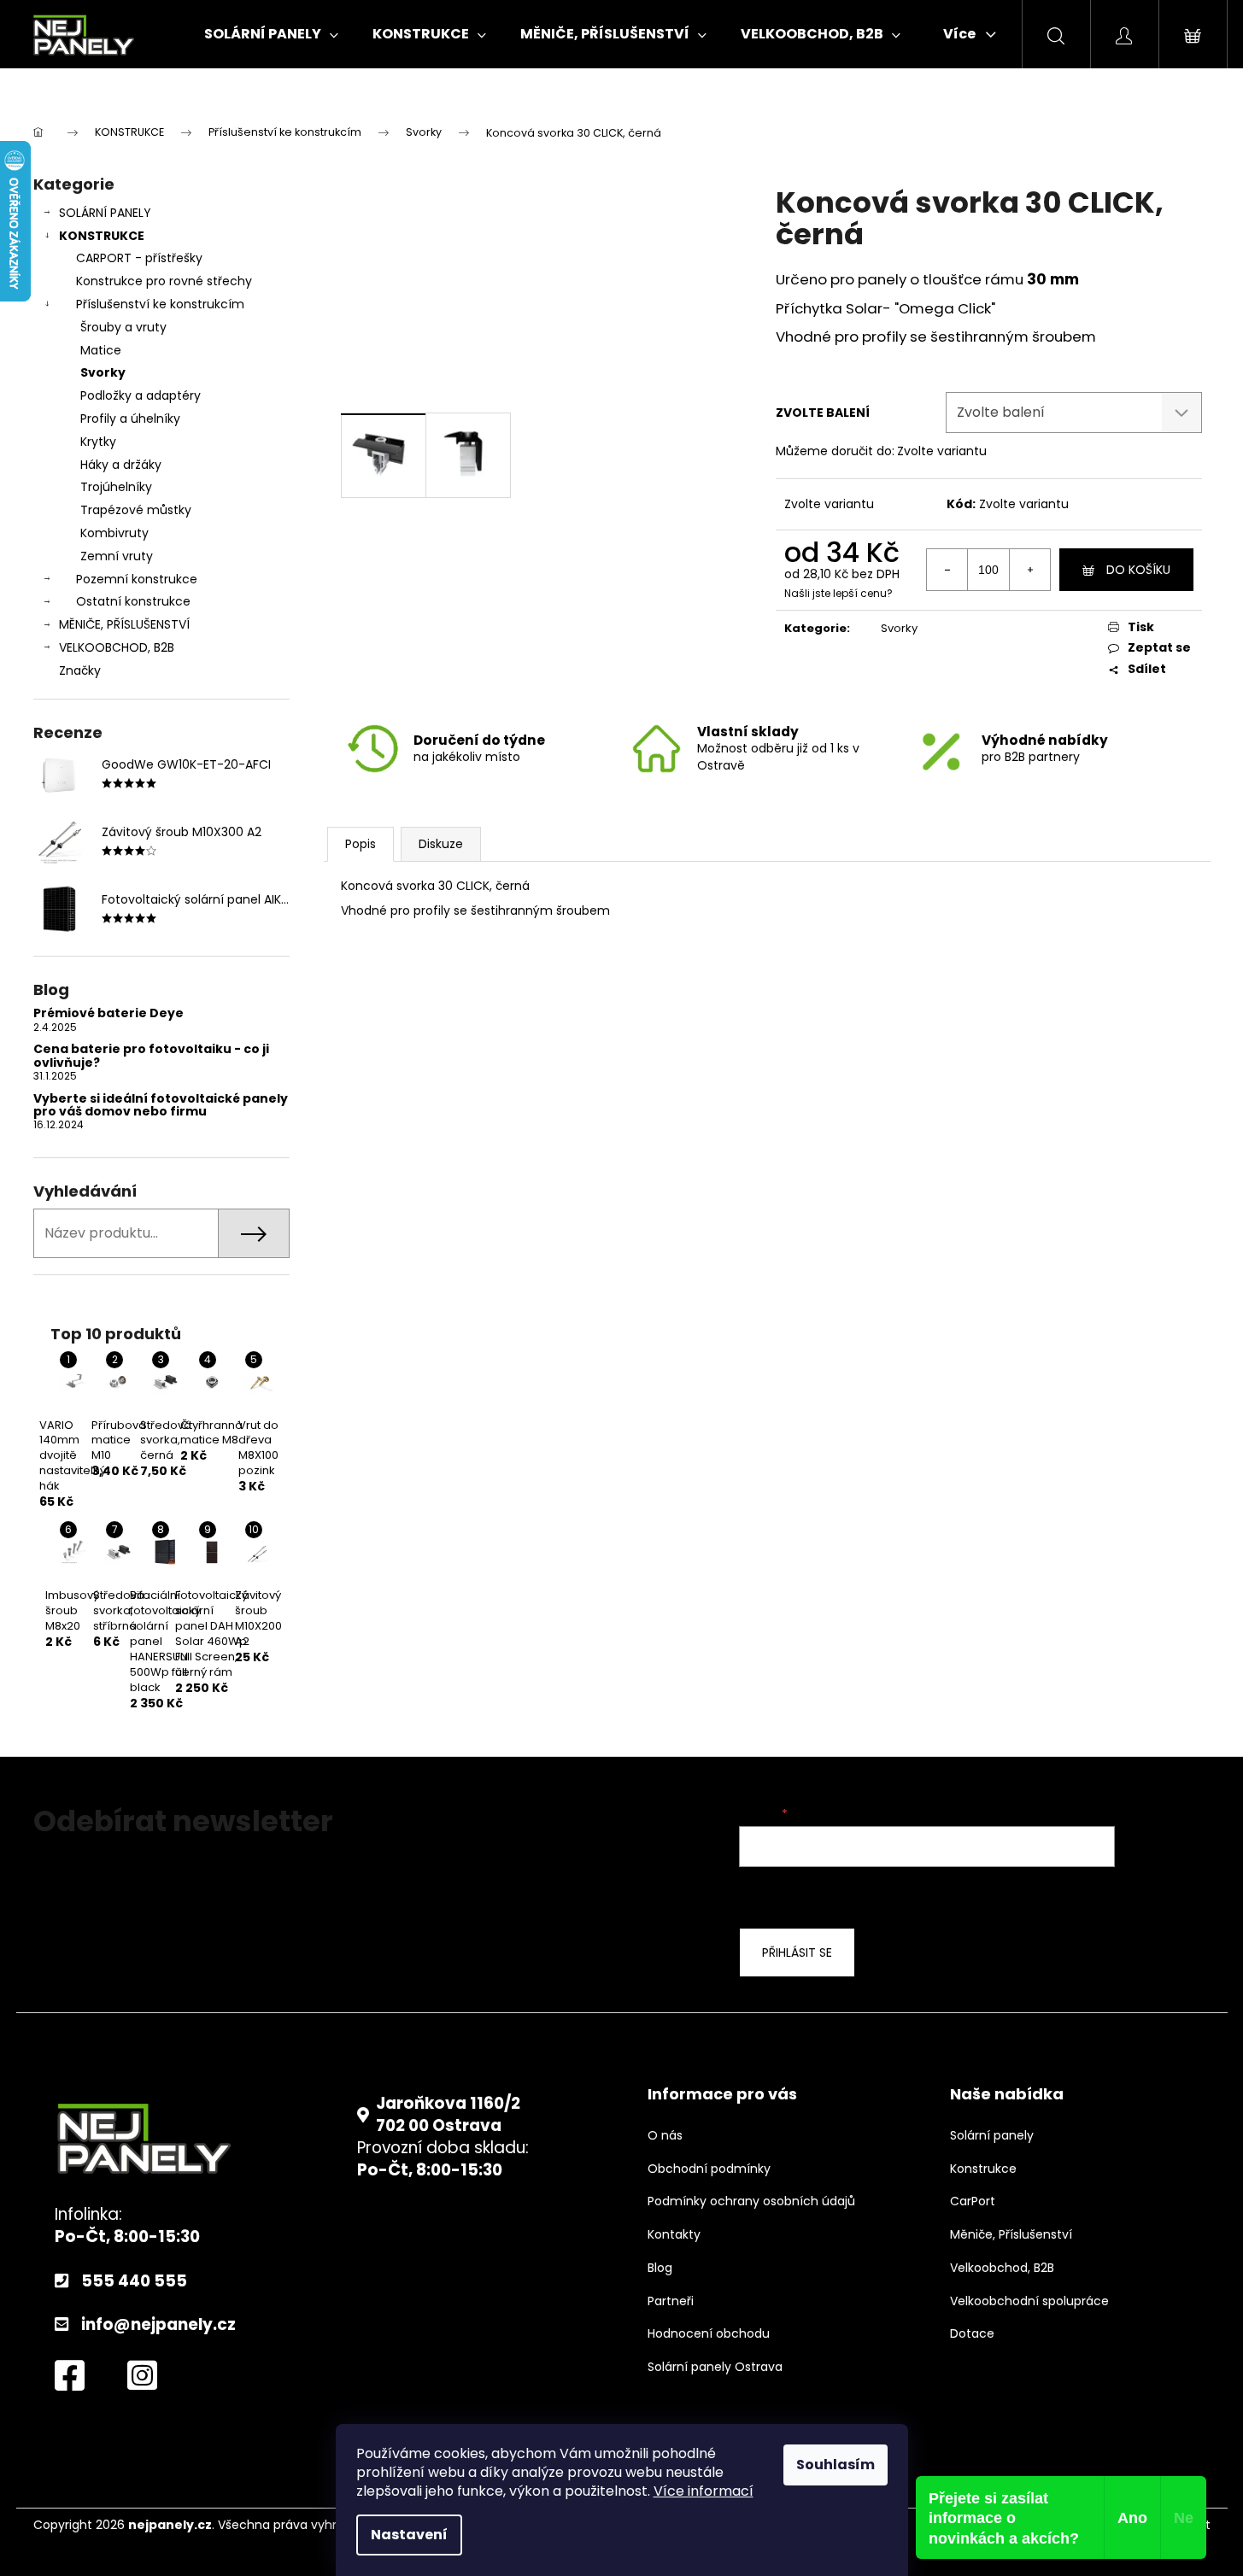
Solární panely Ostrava (715, 2367)
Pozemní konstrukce (137, 579)
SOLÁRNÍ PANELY (105, 213)
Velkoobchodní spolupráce (1029, 2301)
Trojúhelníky (116, 487)
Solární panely (992, 2136)
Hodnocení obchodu (709, 2334)
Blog (660, 2268)
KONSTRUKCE (102, 236)
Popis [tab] (361, 844)
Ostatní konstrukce (133, 601)
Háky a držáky (121, 465)
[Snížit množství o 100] (947, 570)
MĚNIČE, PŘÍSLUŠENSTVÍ (124, 624)
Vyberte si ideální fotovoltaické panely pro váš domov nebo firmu (161, 1106)
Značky (80, 670)
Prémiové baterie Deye (108, 1013)
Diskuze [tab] (441, 844)
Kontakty (674, 2235)
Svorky (103, 372)
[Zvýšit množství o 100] (1029, 570)
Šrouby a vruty (123, 327)
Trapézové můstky (136, 510)
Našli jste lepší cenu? (838, 594)
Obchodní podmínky (709, 2169)
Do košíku (1138, 570)
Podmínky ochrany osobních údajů (751, 2201)
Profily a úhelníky (130, 419)
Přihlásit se (797, 1952)
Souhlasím (836, 2465)
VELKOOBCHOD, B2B (117, 647)
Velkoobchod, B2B (1002, 2268)
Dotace (972, 2334)
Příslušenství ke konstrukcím (160, 304)
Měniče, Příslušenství (1011, 2235)
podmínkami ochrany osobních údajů (1052, 1895)
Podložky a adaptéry (141, 395)
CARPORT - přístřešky (139, 258)
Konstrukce (983, 2169)
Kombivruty (114, 533)
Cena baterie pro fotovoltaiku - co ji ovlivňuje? (151, 1056)
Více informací (704, 2491)
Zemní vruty (117, 556)
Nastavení (409, 2535)
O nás (665, 2136)
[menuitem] (271, 34)
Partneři (671, 2301)
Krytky (98, 442)
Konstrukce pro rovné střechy (164, 281)
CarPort (973, 2201)
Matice (101, 350)
